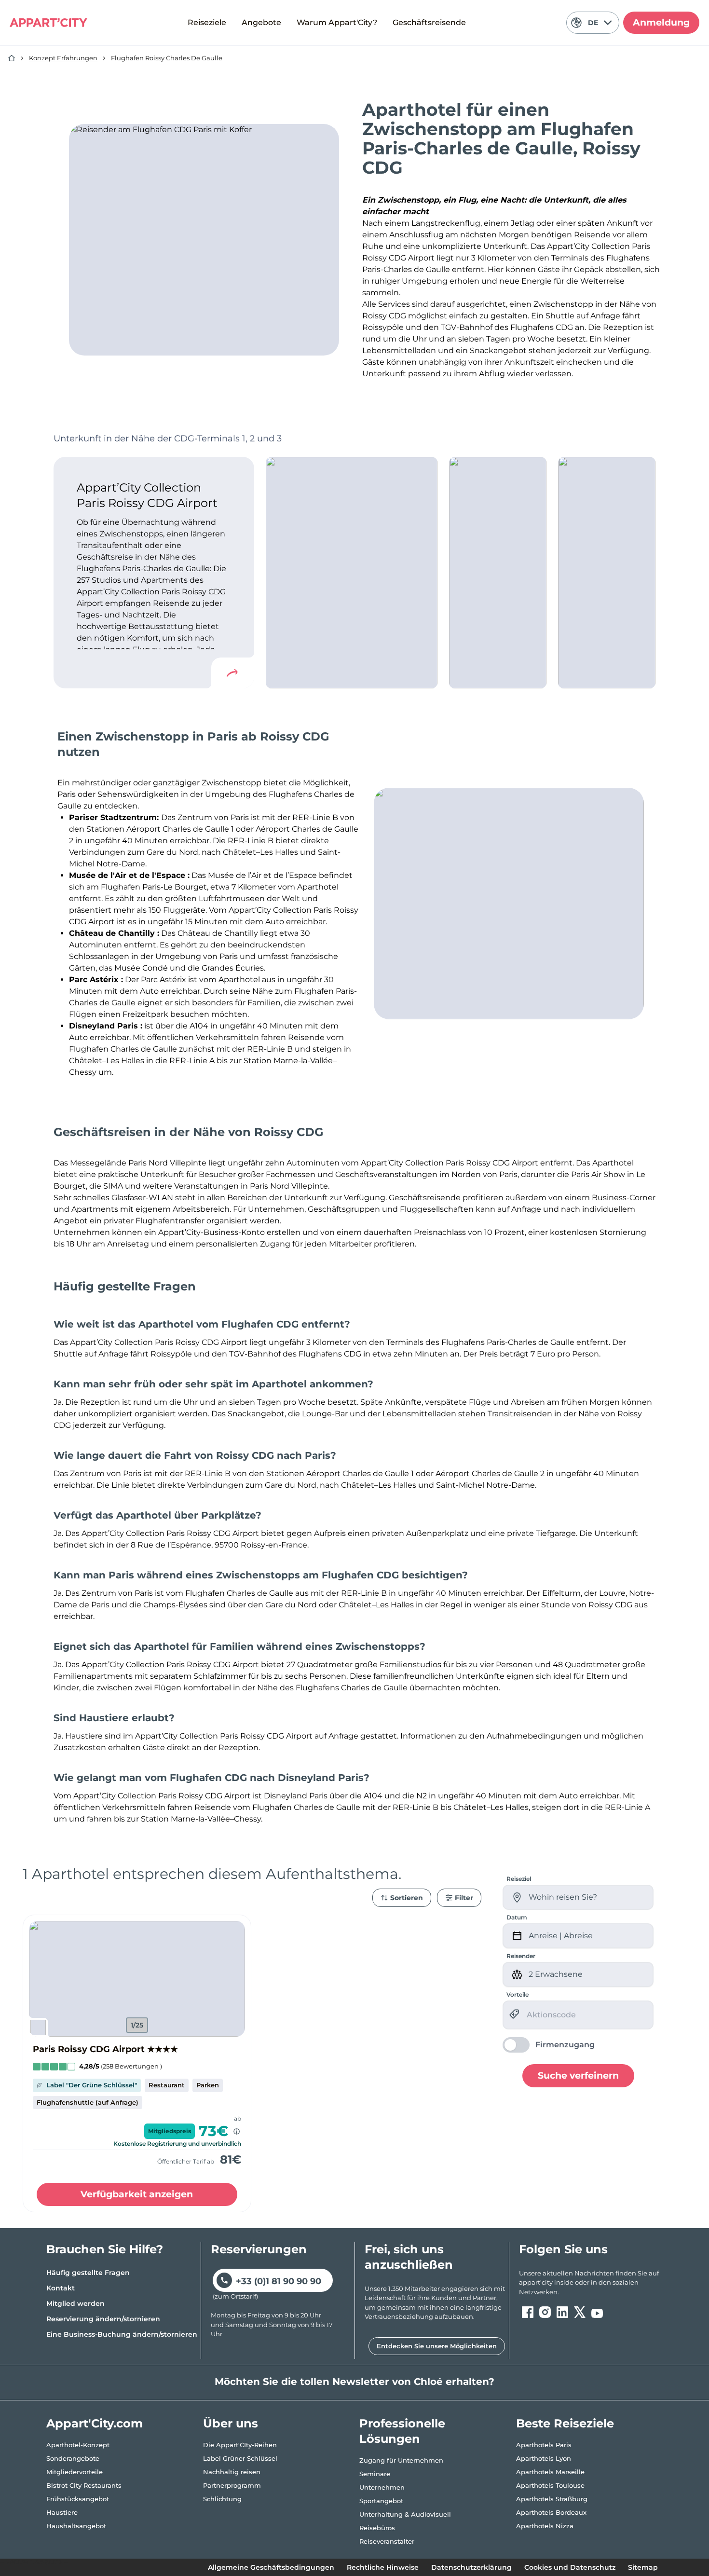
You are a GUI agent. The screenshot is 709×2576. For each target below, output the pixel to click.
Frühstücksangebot (78, 2499)
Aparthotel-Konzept (78, 2445)
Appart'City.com (95, 2423)
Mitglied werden (75, 2303)
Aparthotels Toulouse (550, 2485)
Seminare (375, 2474)
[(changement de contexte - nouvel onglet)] (528, 2312)
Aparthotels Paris (544, 2445)
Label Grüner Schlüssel (240, 2458)
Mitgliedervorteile (75, 2472)
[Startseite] (12, 58)
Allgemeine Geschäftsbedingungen (271, 2567)
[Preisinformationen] (237, 2131)
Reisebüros (377, 2528)
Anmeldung (661, 22)
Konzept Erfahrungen (63, 58)
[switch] (549, 2045)
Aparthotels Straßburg (552, 2499)
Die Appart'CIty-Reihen (240, 2445)
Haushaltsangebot (76, 2526)
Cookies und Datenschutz (570, 2567)
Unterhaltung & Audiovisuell (405, 2514)
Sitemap (643, 2567)
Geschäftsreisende (429, 22)
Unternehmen (382, 2487)
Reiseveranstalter (387, 2541)
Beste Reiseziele (565, 2423)
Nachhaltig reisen (232, 2472)
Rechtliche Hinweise (383, 2567)
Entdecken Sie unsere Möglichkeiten (437, 2346)
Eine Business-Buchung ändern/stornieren (122, 2334)
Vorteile (518, 1994)
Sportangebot (381, 2501)
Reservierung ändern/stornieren (103, 2319)
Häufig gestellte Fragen (88, 2273)
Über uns (231, 2423)
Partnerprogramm (232, 2485)
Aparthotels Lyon (544, 2458)
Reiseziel (519, 1879)
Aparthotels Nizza (545, 2526)
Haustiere (62, 2512)
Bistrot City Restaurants (84, 2485)
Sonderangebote (73, 2458)
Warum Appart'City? (337, 22)
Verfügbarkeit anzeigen (137, 2194)
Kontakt (61, 2288)
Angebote (261, 22)
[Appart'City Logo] (48, 23)
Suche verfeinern (578, 2076)
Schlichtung (222, 2499)
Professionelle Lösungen (402, 2431)
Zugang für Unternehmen (401, 2460)
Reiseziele (207, 22)
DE (593, 23)
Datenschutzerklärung (471, 2567)
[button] (137, 1979)
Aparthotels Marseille (550, 2472)
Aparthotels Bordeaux (551, 2512)
